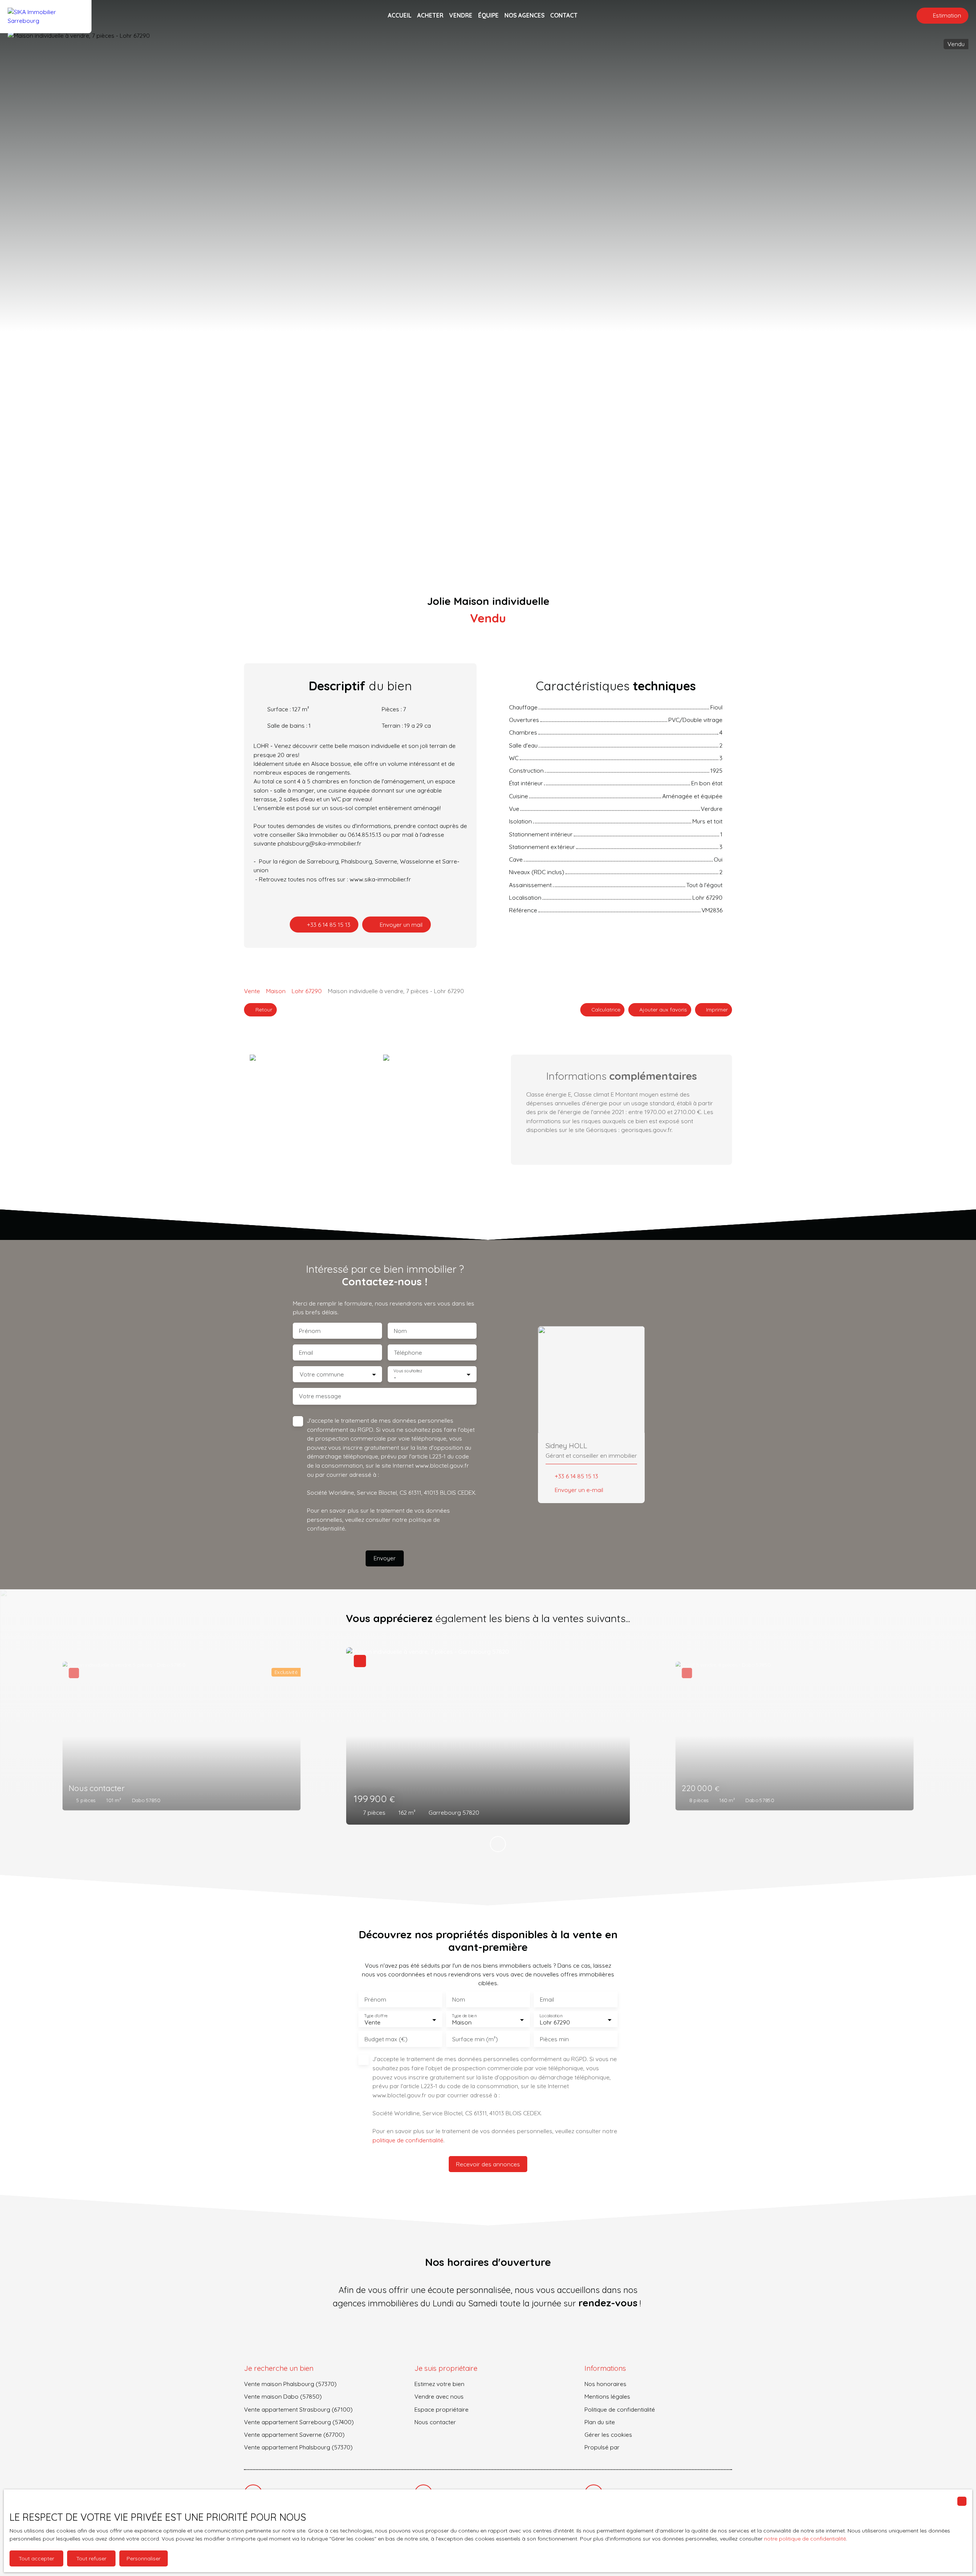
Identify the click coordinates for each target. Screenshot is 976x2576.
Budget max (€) (386, 2039)
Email (306, 1353)
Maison (276, 991)
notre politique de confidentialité (805, 2539)
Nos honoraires (605, 2384)
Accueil (400, 15)
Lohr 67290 (307, 991)
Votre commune (322, 1374)
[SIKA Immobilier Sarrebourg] (46, 16)
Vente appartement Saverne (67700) (294, 2434)
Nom (400, 1331)
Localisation (551, 2016)
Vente (252, 991)
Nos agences (524, 15)
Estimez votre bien (439, 2384)
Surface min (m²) (475, 2039)
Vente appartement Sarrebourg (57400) (299, 2422)
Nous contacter (435, 2422)
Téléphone (408, 1353)
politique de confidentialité (408, 2140)
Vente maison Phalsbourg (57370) (290, 2384)
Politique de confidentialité (620, 2409)
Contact (564, 15)
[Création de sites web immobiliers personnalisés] (640, 2447)
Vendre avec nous (439, 2396)
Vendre (461, 15)
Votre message (320, 1396)
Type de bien (464, 2016)
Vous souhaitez (408, 1371)
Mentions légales (607, 2396)
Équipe (488, 15)
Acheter (430, 15)
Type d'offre (376, 2016)
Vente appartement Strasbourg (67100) (298, 2409)
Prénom (310, 1331)
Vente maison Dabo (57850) (283, 2396)
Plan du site (600, 2422)
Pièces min (554, 2039)
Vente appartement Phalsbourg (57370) (298, 2447)
